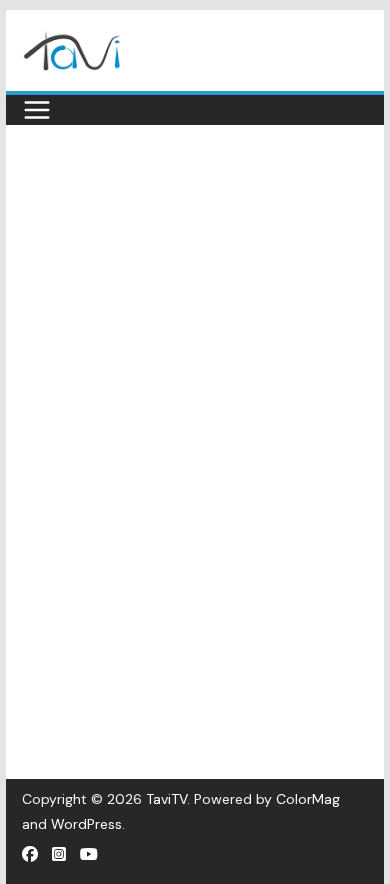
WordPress (86, 824)
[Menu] (37, 110)
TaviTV (166, 799)
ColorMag (308, 799)
